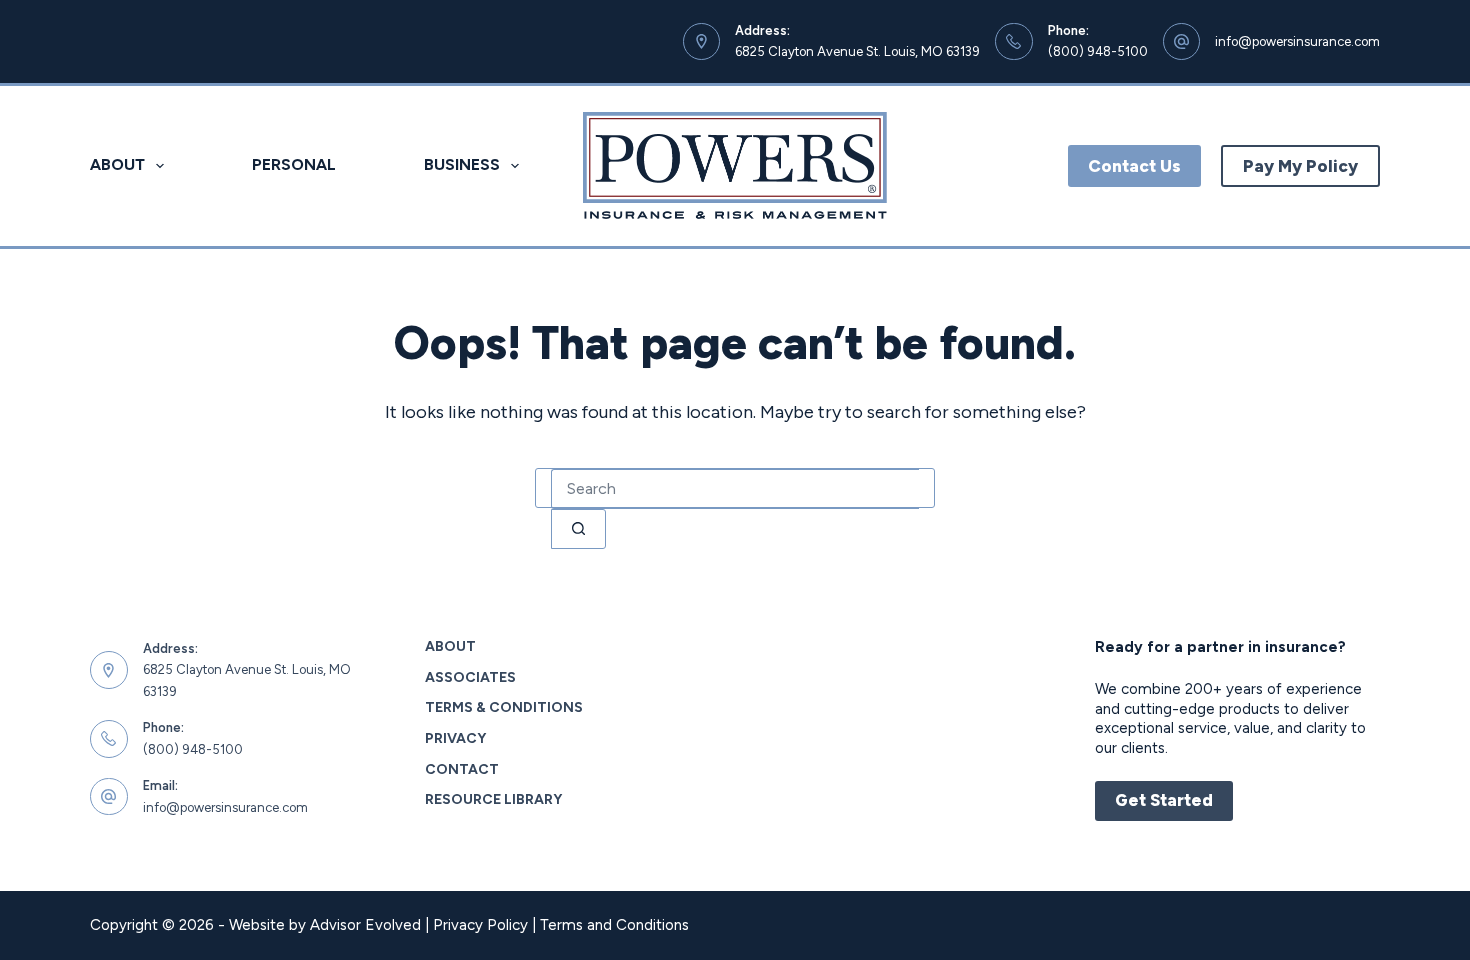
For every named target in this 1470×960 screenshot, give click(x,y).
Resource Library (493, 799)
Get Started (1164, 800)
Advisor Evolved (365, 925)
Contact (462, 769)
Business (462, 164)
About (117, 164)
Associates (470, 677)
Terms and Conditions (614, 925)
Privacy (455, 738)
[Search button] (578, 529)
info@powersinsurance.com (1297, 41)
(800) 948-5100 (1098, 51)
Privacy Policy (480, 925)
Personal (294, 164)
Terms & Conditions (504, 707)
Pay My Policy (1300, 166)
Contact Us (1134, 166)
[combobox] (735, 489)
